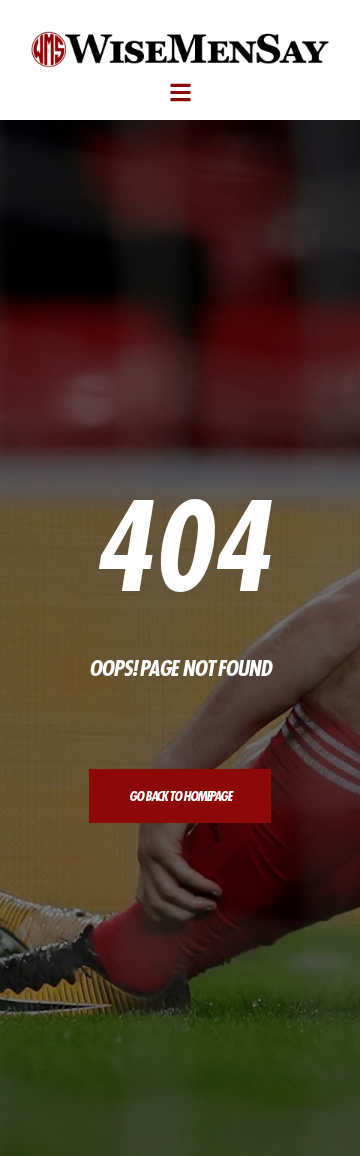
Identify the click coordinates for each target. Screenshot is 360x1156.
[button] (180, 93)
